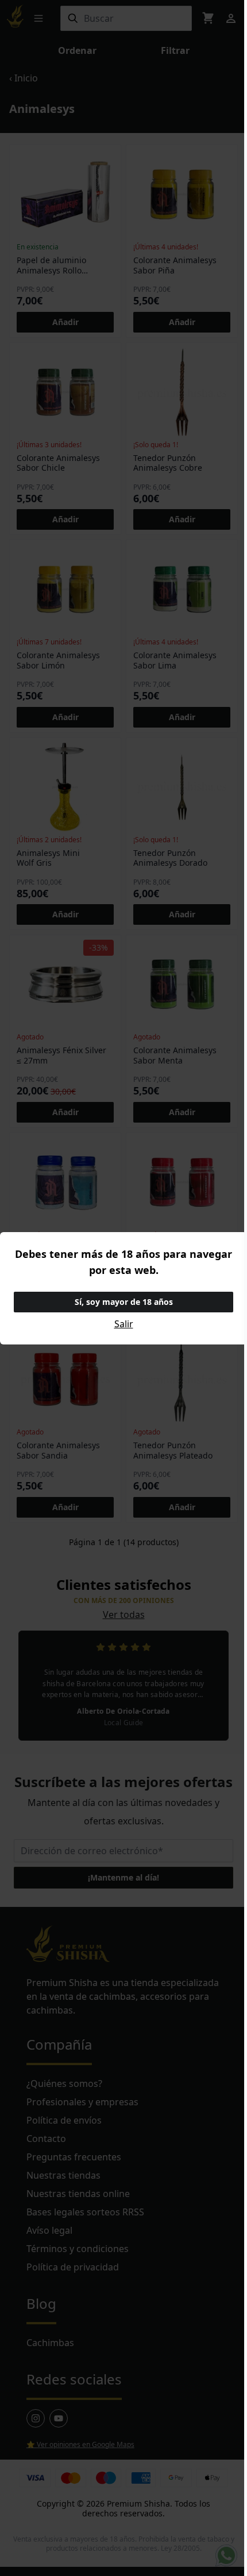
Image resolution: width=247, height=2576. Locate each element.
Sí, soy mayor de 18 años (124, 1302)
